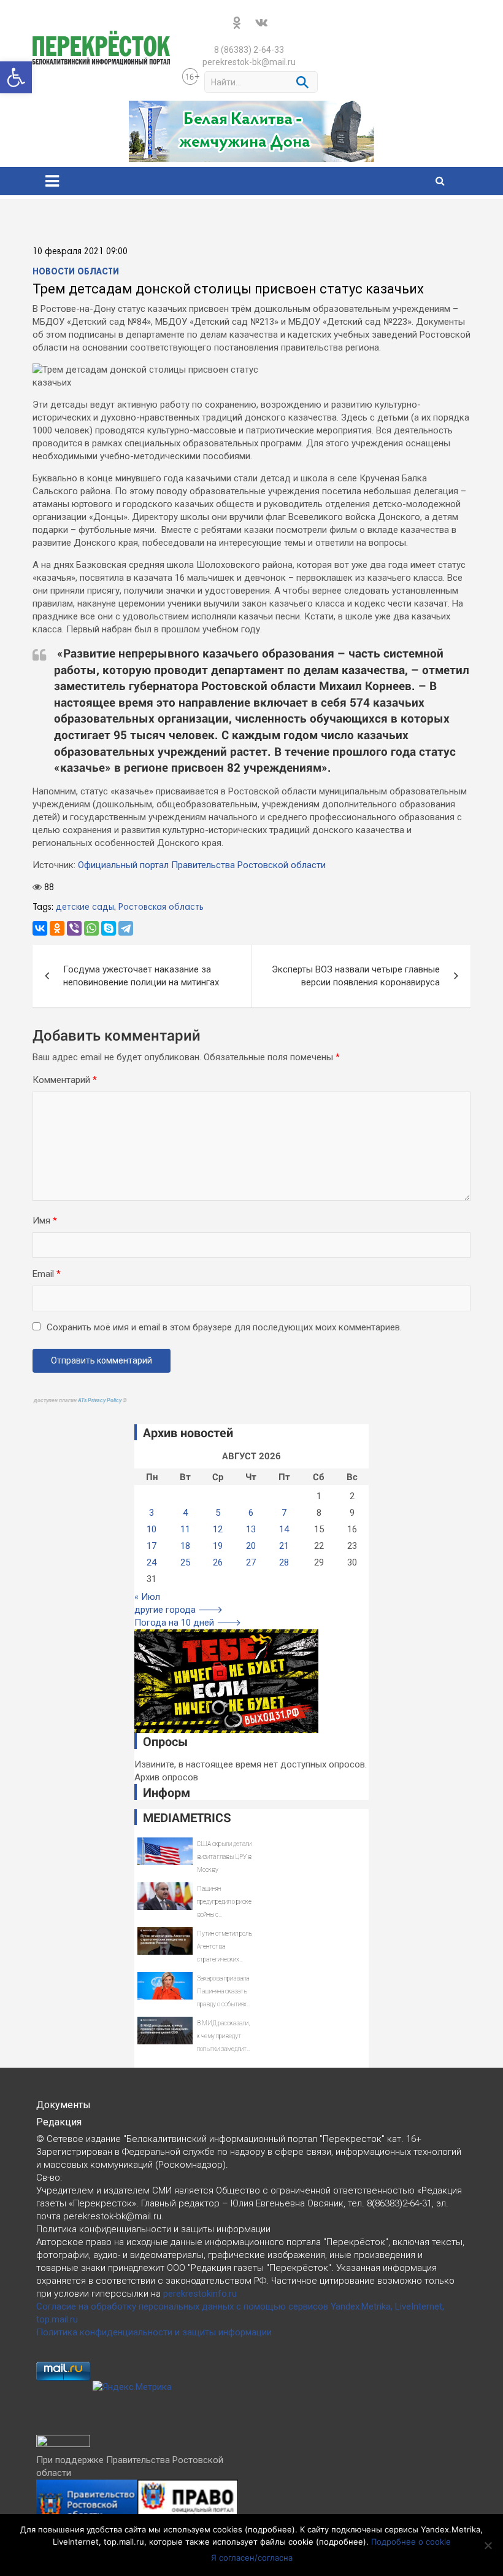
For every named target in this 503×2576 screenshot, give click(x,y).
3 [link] (152, 1513)
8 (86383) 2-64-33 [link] (249, 50)
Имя (45, 1220)
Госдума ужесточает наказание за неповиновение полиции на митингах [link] (141, 976)
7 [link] (284, 1513)
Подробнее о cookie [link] (411, 2542)
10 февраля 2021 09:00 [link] (80, 252)
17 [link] (152, 1546)
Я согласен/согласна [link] (252, 2558)
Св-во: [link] (49, 2178)
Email (47, 1274)
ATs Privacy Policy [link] (100, 1400)
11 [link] (185, 1529)
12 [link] (218, 1529)
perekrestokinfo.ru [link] (200, 2294)
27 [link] (251, 1562)
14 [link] (284, 1529)
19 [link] (218, 1546)
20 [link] (251, 1546)
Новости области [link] (76, 272)
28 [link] (284, 1562)
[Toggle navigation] (52, 181)
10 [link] (152, 1529)
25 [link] (185, 1562)
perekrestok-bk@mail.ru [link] (249, 62)
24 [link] (152, 1562)
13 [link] (251, 1529)
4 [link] (185, 1513)
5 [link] (218, 1513)
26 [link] (218, 1562)
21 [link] (284, 1546)
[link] (16, 77)
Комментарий (65, 1080)
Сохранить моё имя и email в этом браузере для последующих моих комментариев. (224, 1327)
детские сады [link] (85, 907)
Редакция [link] (59, 2122)
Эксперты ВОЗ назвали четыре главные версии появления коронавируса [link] (356, 976)
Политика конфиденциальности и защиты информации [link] (154, 2332)
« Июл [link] (147, 1597)
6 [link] (251, 1513)
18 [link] (185, 1546)
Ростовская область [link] (161, 907)
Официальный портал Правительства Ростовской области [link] (202, 865)
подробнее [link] (270, 2529)
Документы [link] (63, 2105)
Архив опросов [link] (166, 1777)
